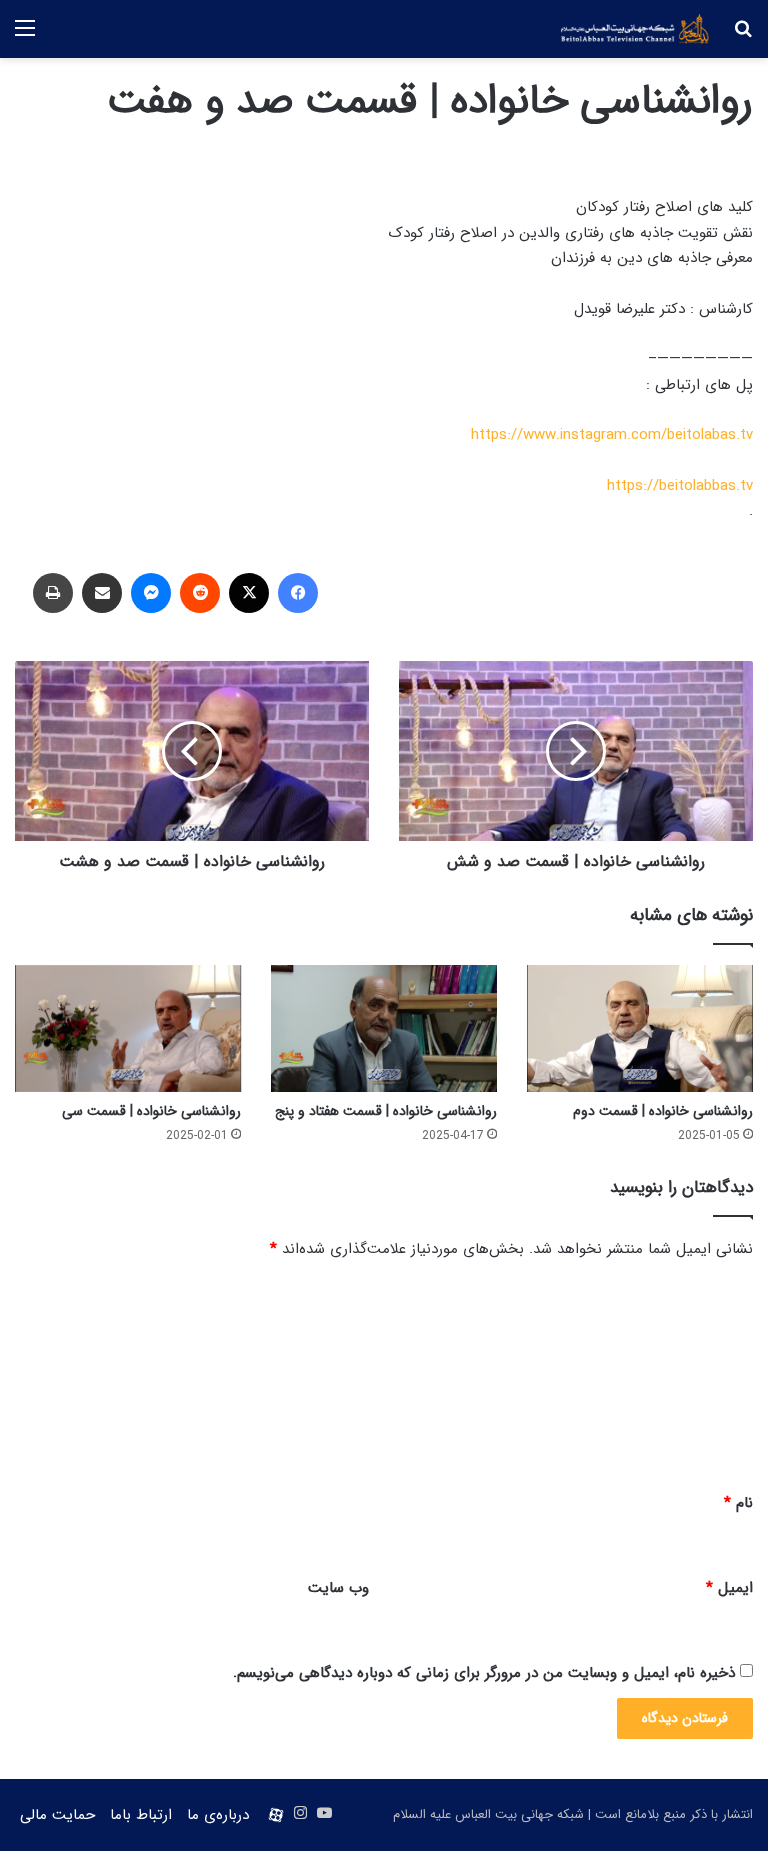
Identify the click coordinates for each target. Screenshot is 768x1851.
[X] (249, 593)
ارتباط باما (141, 1815)
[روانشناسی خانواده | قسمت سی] (128, 1028)
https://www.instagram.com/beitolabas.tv (612, 435)
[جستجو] (743, 36)
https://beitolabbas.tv (680, 486)
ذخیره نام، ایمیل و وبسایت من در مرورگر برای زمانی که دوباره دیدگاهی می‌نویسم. (484, 1673)
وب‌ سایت (338, 1588)
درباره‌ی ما (218, 1815)
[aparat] (276, 1815)
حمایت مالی (57, 1815)
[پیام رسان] (151, 593)
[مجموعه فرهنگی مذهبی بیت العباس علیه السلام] (635, 29)
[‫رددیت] (200, 593)
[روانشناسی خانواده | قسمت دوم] (640, 1028)
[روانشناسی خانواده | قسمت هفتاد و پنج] (384, 1028)
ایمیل (729, 1588)
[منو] (25, 36)
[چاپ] (53, 593)
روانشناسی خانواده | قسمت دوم (663, 1111)
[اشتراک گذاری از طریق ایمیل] (102, 593)
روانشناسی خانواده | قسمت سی (151, 1111)
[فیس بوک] (298, 593)
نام (738, 1503)
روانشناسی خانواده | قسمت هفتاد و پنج (386, 1111)
